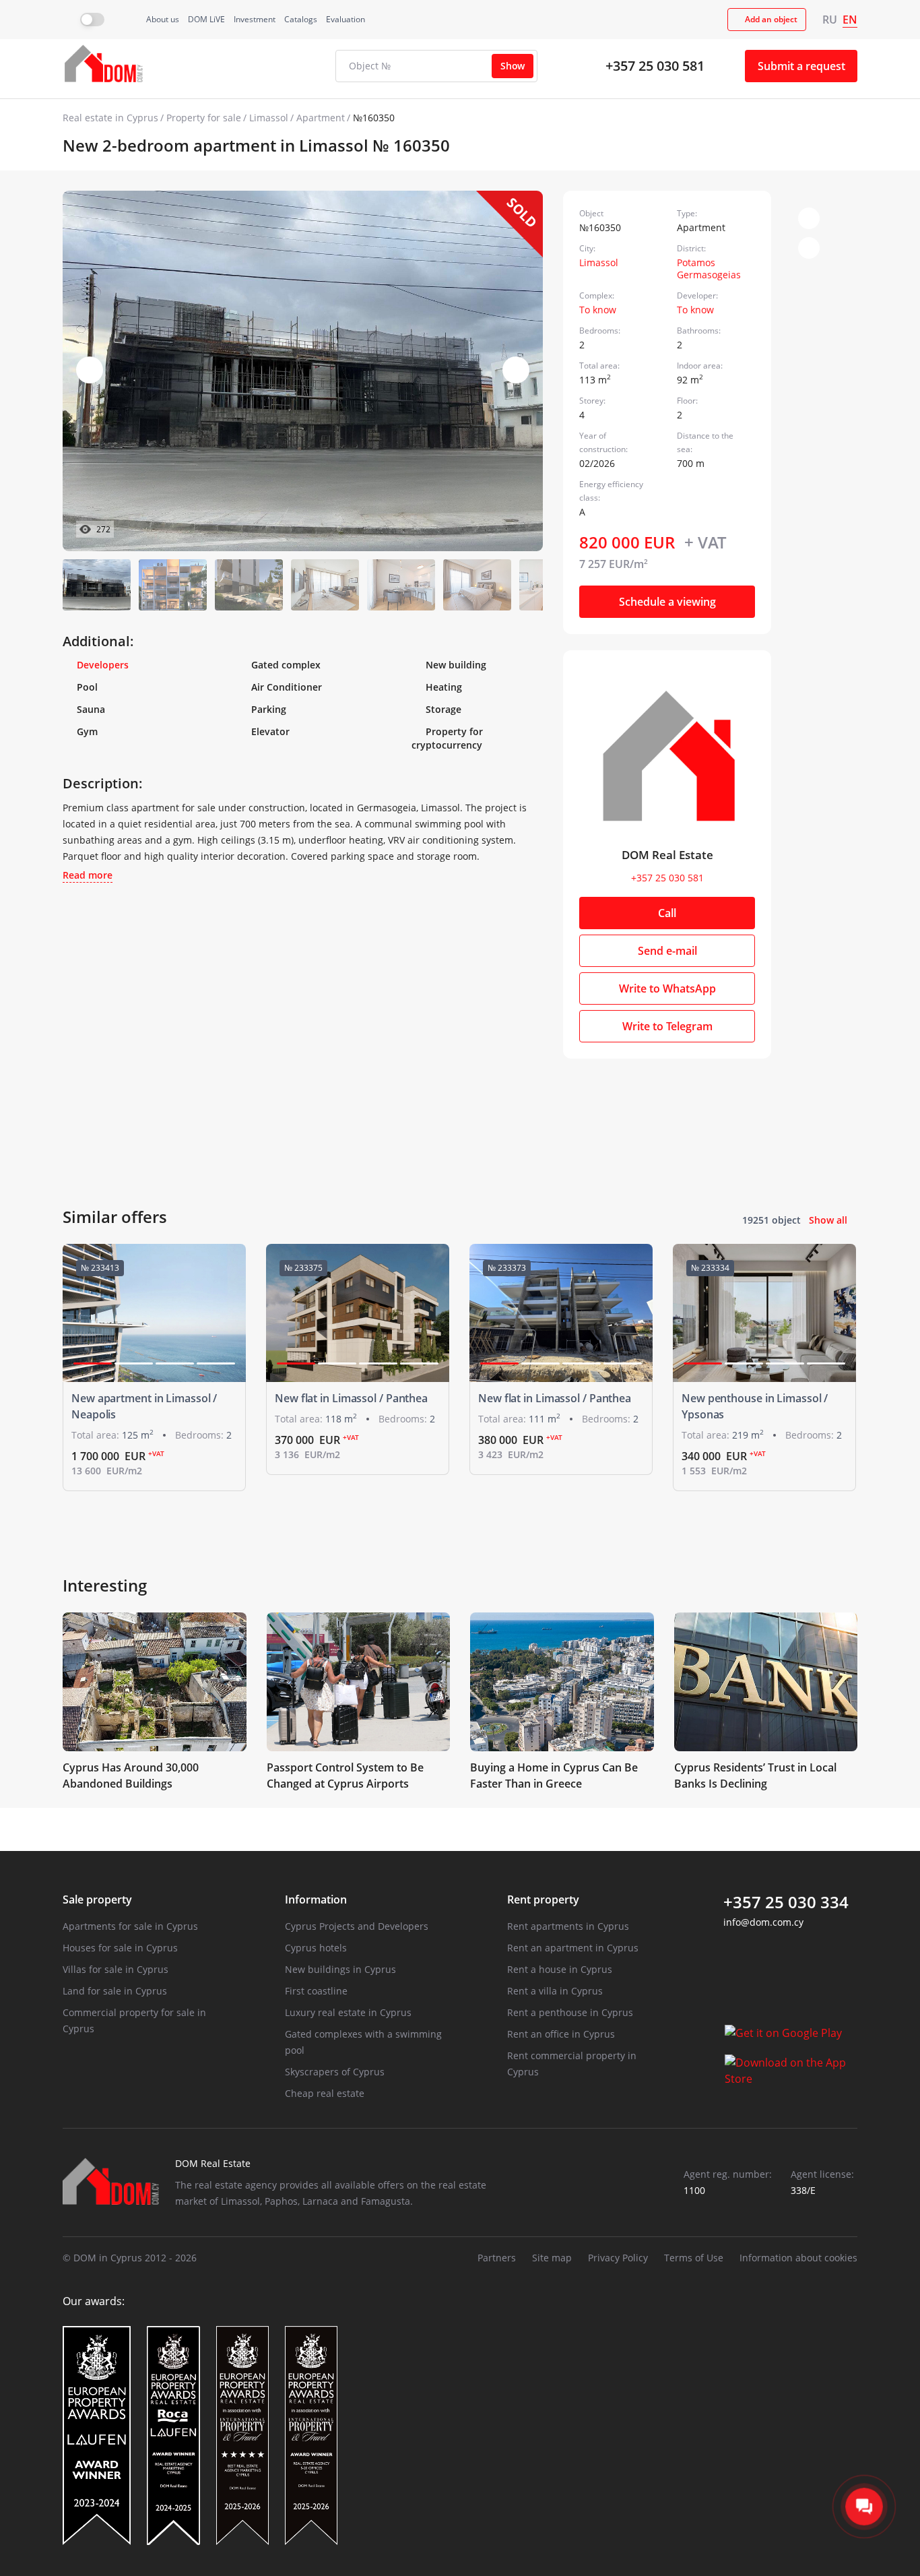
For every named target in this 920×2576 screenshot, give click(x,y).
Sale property (97, 1899)
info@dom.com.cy (763, 1922)
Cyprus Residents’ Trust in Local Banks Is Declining (755, 1776)
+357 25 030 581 (655, 66)
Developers (103, 665)
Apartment (321, 118)
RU (830, 20)
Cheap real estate (325, 2093)
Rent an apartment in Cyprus (573, 1948)
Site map (552, 2258)
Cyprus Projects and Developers (357, 1926)
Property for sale (204, 118)
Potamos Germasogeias (709, 269)
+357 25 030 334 (786, 1902)
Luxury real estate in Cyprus (348, 2012)
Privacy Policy (618, 2258)
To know (598, 310)
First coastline (316, 1991)
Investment (255, 19)
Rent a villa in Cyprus (555, 1991)
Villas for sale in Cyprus (116, 1969)
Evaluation (346, 19)
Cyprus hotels (316, 1948)
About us (163, 19)
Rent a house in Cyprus (560, 1969)
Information (316, 1899)
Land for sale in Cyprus (115, 1991)
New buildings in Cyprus (340, 1969)
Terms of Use (694, 2258)
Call (667, 913)
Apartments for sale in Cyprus (130, 1926)
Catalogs (301, 19)
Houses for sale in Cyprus (120, 1948)
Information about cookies (798, 2258)
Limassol (269, 118)
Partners (497, 2258)
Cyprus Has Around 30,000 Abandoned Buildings (131, 1776)
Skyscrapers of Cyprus (335, 2072)
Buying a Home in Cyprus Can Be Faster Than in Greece (554, 1776)
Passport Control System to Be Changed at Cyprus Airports (345, 1776)
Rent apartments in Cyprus (568, 1926)
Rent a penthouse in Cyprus (570, 2012)
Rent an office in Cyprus (561, 2034)
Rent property (543, 1899)
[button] (516, 370)
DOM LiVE (206, 19)
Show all (828, 1220)
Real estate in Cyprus (110, 118)
